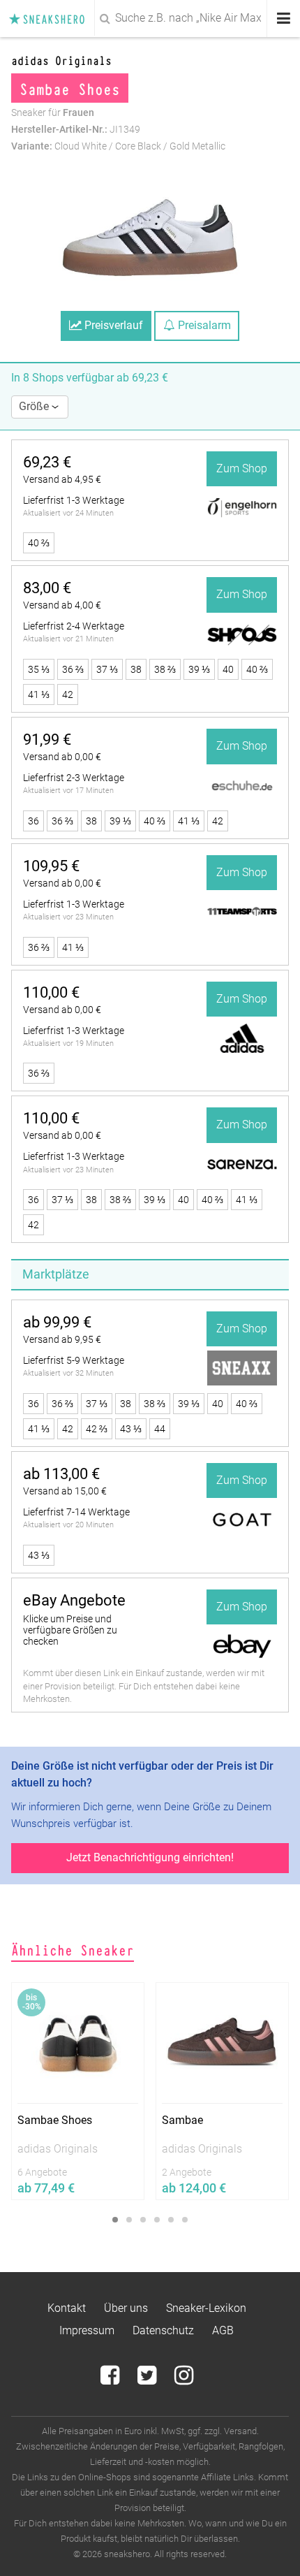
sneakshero (51, 19)
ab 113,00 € (61, 1474)
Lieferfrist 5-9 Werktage (74, 1360)
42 (68, 694)
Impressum (87, 2330)
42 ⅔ (97, 1429)
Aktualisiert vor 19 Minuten (68, 1043)
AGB (223, 2330)
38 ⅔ (165, 669)
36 (33, 821)
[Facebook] (111, 2379)
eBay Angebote (74, 1600)
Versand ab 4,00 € (62, 605)
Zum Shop (242, 468)
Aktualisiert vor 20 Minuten (68, 1525)
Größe (35, 406)
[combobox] (150, 18)
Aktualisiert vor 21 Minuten (68, 639)
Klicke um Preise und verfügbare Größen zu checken (70, 1630)
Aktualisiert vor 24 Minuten (68, 513)
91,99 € (47, 740)
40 (228, 669)
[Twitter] (148, 2379)
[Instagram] (184, 2379)
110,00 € (51, 992)
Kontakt (67, 2308)
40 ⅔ (39, 543)
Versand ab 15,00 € (65, 1491)
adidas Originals (61, 60)
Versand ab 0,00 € (62, 757)
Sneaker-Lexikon (206, 2308)
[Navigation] (284, 19)
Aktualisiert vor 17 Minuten (68, 791)
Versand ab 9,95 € (62, 1339)
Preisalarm (203, 325)
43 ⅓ (131, 1429)
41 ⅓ (39, 694)
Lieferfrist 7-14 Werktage (76, 1512)
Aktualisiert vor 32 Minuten (68, 1373)
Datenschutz (163, 2330)
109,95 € (51, 866)
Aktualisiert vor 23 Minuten (68, 917)
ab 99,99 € (57, 1322)
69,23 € (47, 462)
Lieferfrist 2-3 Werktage (74, 778)
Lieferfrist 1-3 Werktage (74, 500)
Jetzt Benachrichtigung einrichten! (150, 1857)
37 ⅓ (107, 669)
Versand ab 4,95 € (62, 479)
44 (160, 1429)
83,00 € (47, 588)
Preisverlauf (112, 325)
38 (136, 669)
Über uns (126, 2308)
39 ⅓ (199, 669)
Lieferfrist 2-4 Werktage (74, 626)
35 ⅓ (39, 669)
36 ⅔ (73, 669)
